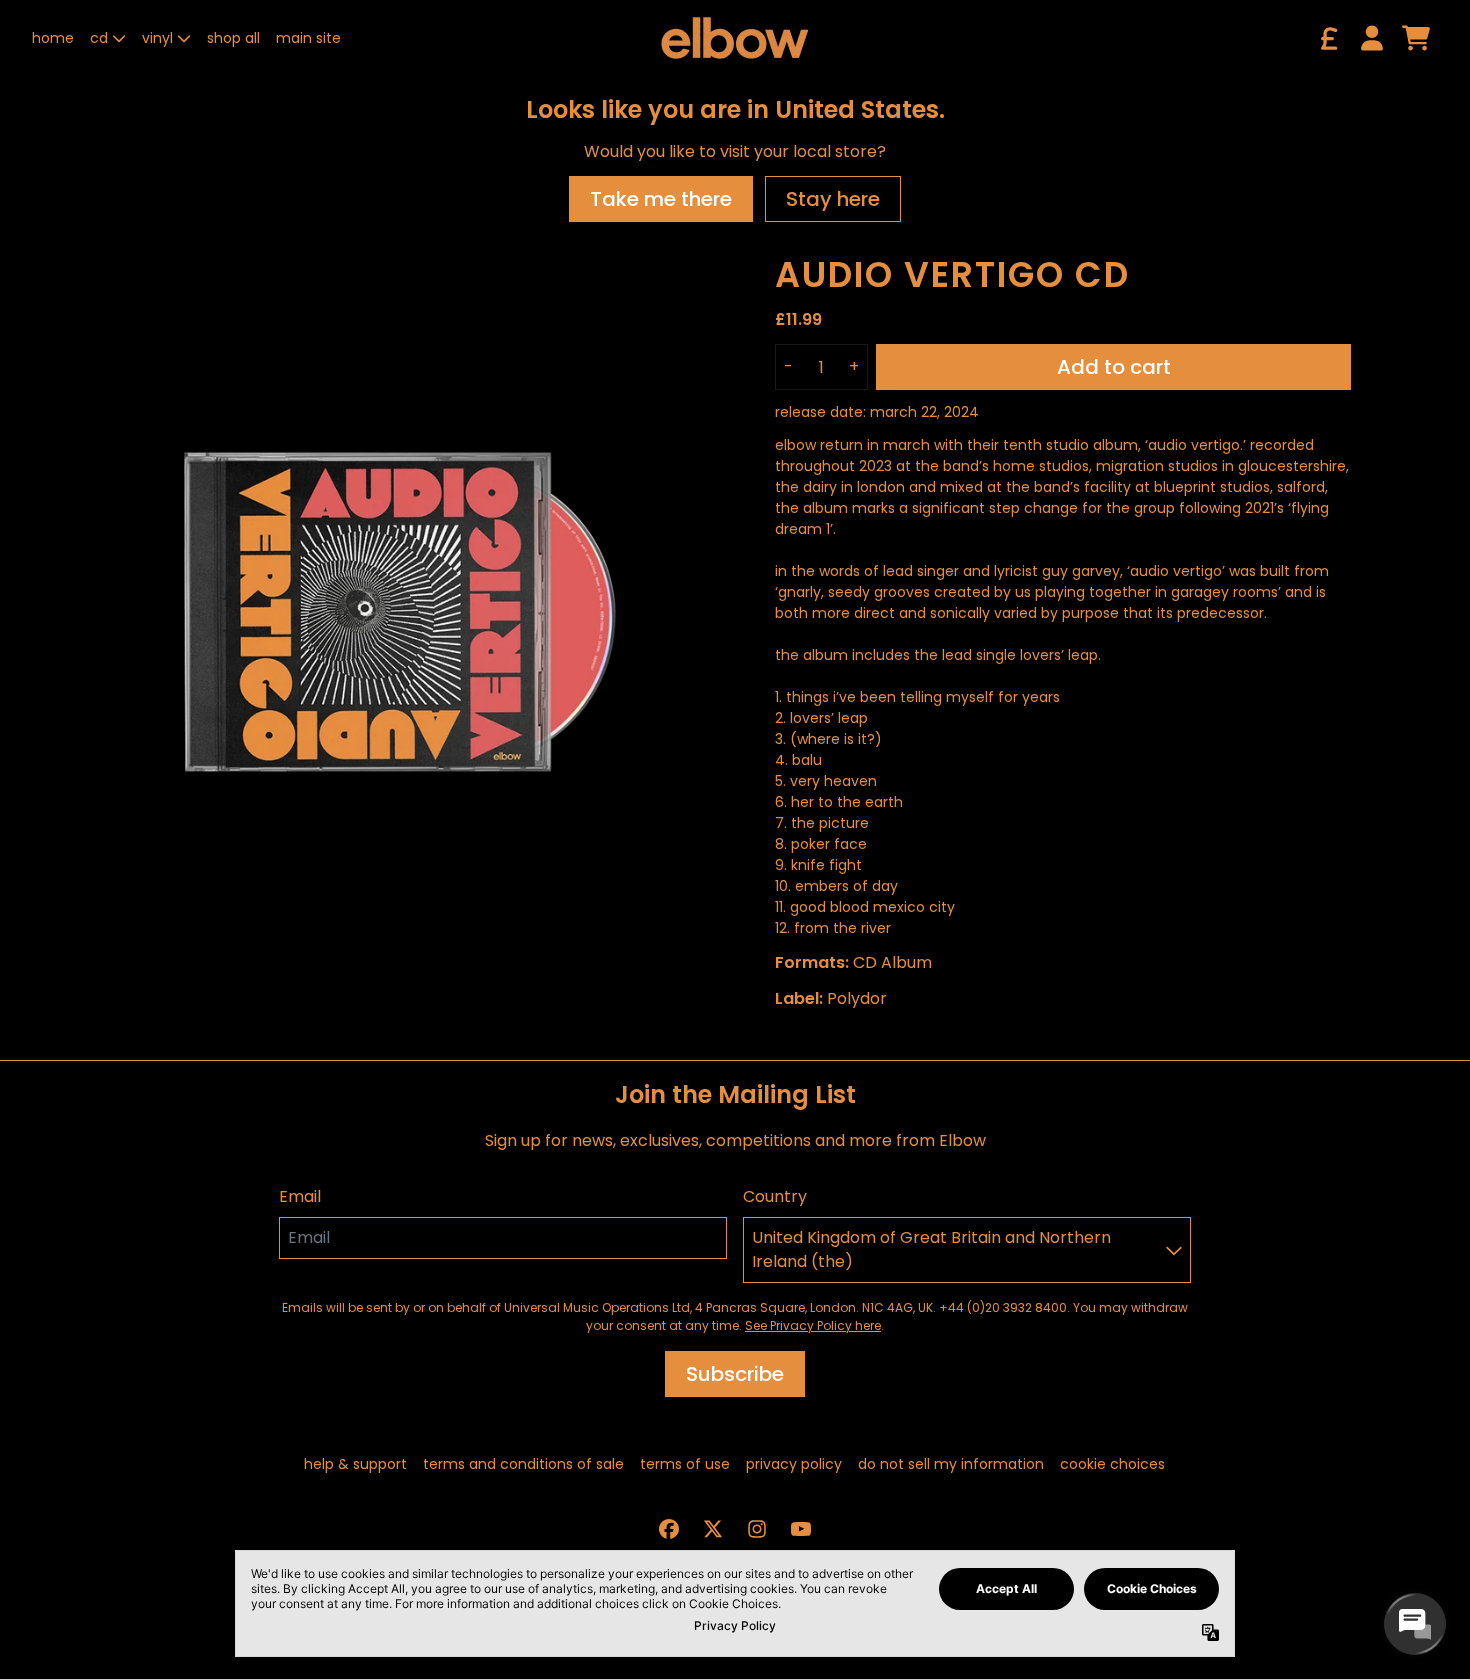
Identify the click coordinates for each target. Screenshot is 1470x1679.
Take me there (661, 199)
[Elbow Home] (735, 38)
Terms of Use (685, 1464)
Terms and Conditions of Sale (523, 1464)
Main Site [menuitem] (308, 38)
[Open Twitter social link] (713, 1529)
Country (775, 1196)
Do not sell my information (951, 1464)
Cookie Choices (1112, 1464)
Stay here (833, 199)
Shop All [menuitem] (233, 38)
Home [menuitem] (53, 38)
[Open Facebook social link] (669, 1529)
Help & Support (355, 1464)
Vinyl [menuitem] (157, 38)
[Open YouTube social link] (801, 1529)
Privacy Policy (794, 1464)
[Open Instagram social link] (757, 1529)
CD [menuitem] (99, 38)
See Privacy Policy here (813, 1325)
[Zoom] (383, 605)
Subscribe (735, 1374)
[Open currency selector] (1328, 38)
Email (300, 1196)
